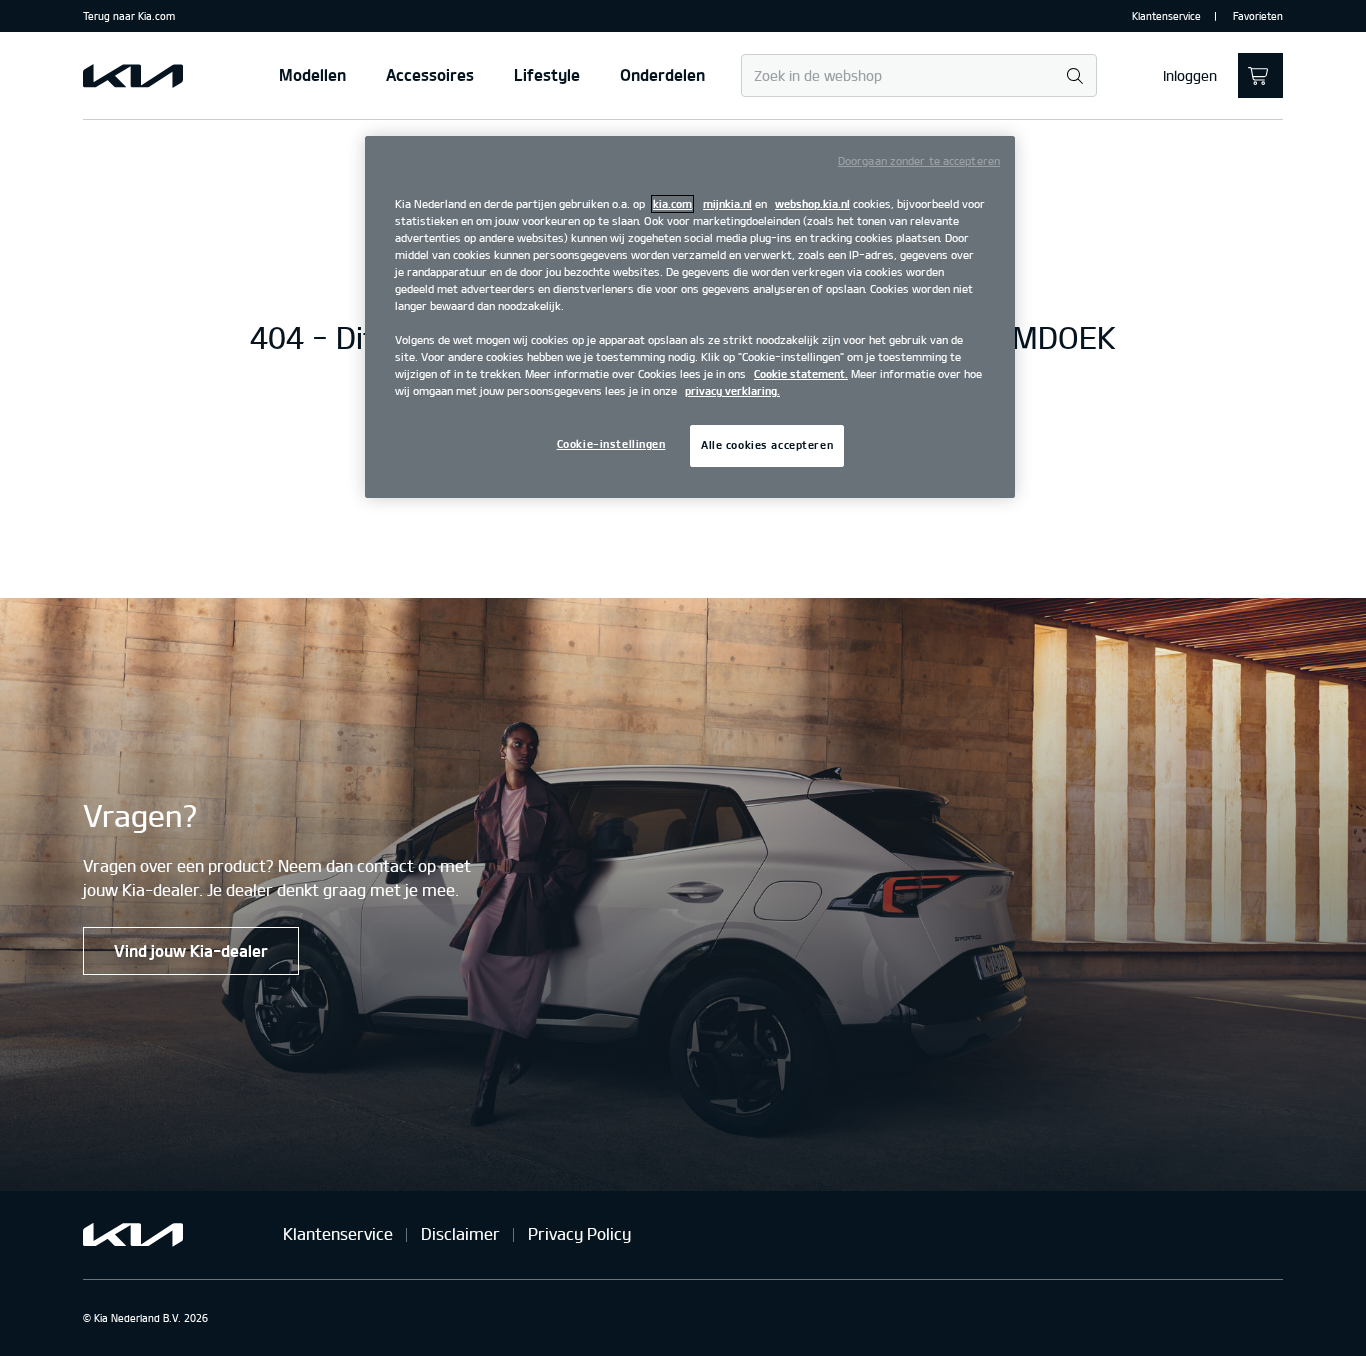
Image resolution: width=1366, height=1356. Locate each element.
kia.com (672, 204)
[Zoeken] (1074, 76)
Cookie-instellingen (611, 444)
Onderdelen (662, 75)
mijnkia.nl (727, 204)
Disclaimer (460, 1234)
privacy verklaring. (732, 391)
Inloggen (1190, 76)
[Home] (133, 76)
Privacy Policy (579, 1234)
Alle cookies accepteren (767, 445)
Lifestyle (547, 75)
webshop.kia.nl (812, 204)
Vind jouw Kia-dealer (191, 951)
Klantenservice (1166, 16)
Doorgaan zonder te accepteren (919, 161)
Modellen (312, 75)
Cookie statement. (801, 374)
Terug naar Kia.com (129, 16)
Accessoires (430, 75)
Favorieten (1258, 16)
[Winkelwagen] (1260, 75)
